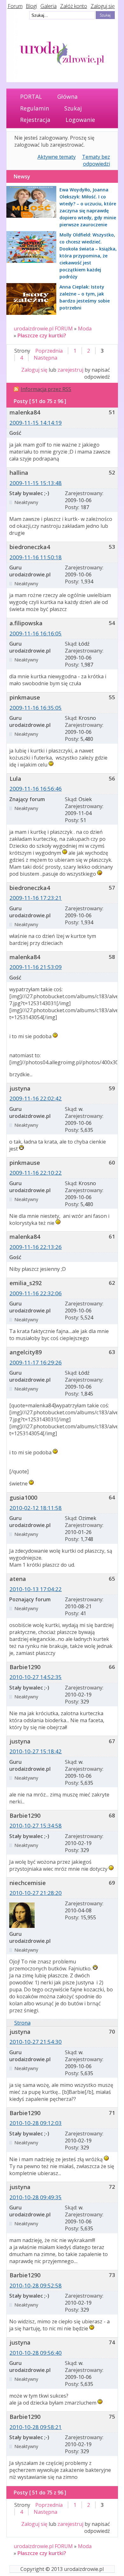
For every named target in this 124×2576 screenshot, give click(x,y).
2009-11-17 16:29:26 (36, 1362)
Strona (22, 2023)
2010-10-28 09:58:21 (36, 2427)
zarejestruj (70, 370)
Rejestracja (35, 120)
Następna (45, 358)
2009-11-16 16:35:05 (36, 708)
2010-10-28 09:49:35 (36, 2197)
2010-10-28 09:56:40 (36, 2353)
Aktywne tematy (57, 157)
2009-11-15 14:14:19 (36, 423)
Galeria (48, 6)
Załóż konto (74, 6)
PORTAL (31, 96)
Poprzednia (49, 351)
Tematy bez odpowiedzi (96, 160)
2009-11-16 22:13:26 (36, 1247)
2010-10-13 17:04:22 (36, 1589)
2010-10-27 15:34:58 (36, 1826)
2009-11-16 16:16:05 (36, 633)
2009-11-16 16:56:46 (36, 789)
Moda (85, 329)
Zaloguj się (103, 6)
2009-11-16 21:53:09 (36, 967)
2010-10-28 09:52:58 (36, 2285)
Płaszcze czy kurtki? (42, 335)
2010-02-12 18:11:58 (36, 1508)
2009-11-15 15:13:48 (36, 483)
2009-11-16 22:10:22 (36, 1173)
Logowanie (80, 120)
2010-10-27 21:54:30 (36, 2042)
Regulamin (34, 108)
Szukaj (73, 108)
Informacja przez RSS (46, 389)
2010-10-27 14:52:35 (36, 1677)
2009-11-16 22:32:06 (36, 1293)
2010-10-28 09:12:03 (36, 2123)
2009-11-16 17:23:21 (36, 898)
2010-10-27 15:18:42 (36, 1751)
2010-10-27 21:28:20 (36, 1893)
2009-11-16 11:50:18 (36, 557)
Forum (15, 6)
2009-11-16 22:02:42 (36, 1098)
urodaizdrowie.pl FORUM (43, 329)
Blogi (31, 6)
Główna (67, 96)
